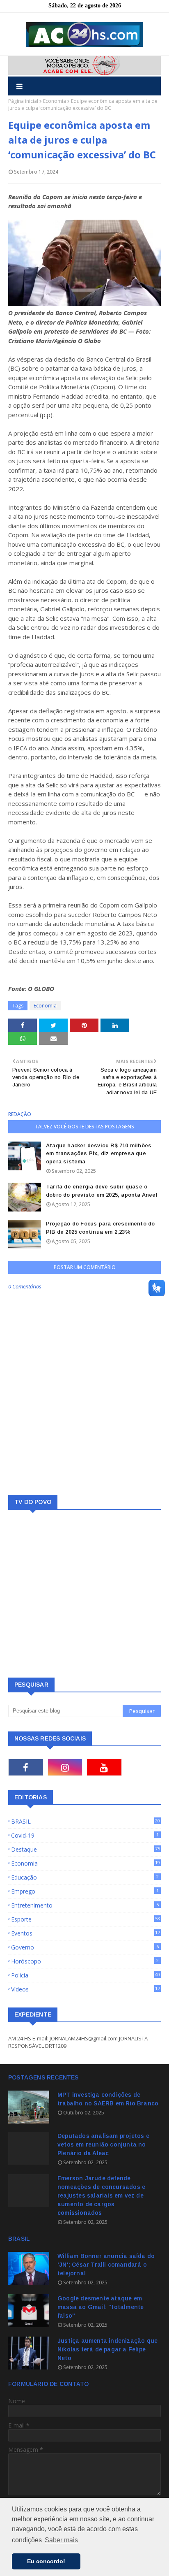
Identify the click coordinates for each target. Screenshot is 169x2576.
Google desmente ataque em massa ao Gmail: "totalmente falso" (100, 2307)
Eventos (86, 1933)
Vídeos (86, 1989)
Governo (85, 1947)
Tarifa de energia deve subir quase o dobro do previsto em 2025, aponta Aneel (102, 1191)
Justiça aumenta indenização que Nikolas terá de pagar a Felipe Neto (107, 2349)
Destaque (86, 1849)
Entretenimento (85, 1905)
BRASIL (86, 1821)
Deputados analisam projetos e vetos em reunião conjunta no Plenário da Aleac (103, 2144)
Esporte (86, 1919)
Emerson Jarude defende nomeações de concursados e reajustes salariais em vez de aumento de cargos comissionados (101, 2195)
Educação (85, 1877)
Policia (86, 1975)
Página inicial (23, 101)
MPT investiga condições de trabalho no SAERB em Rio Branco (108, 2099)
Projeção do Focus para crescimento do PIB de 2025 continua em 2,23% (100, 1228)
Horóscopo (85, 1961)
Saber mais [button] (61, 2540)
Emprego (85, 1891)
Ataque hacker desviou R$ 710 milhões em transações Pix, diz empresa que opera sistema (99, 1153)
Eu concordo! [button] (46, 2561)
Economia (55, 101)
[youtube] (104, 1767)
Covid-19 (85, 1835)
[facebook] (26, 1767)
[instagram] (65, 1767)
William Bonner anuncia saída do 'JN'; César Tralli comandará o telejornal (106, 2265)
